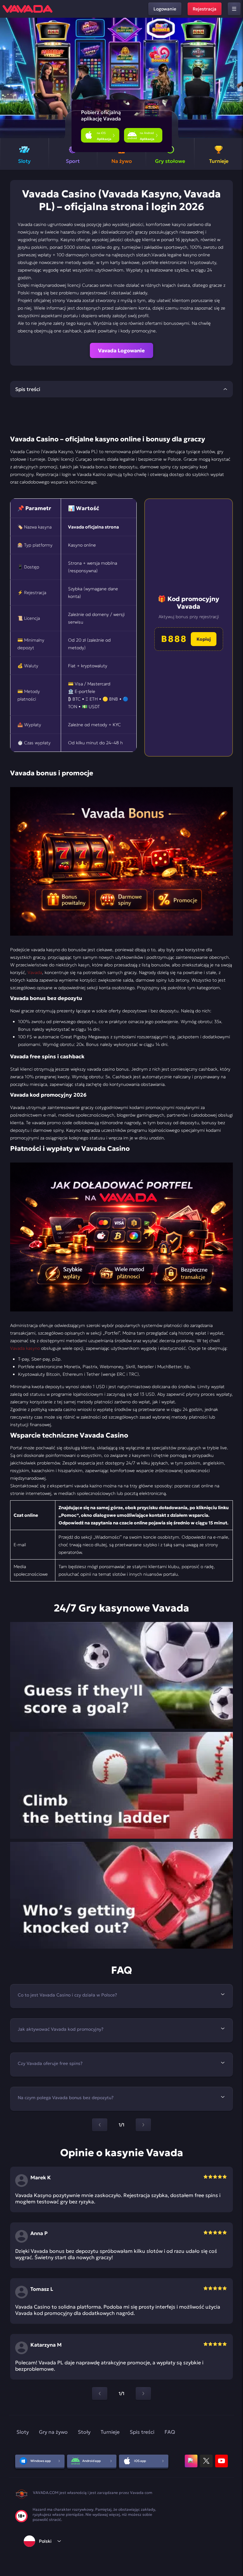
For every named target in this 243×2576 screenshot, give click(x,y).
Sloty (23, 2432)
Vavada (35, 972)
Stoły (84, 2432)
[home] (28, 9)
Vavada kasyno (25, 1348)
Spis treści (142, 2432)
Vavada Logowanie (121, 350)
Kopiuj (204, 639)
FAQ (170, 2432)
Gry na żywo (53, 2432)
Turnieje (110, 2432)
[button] (236, 78)
